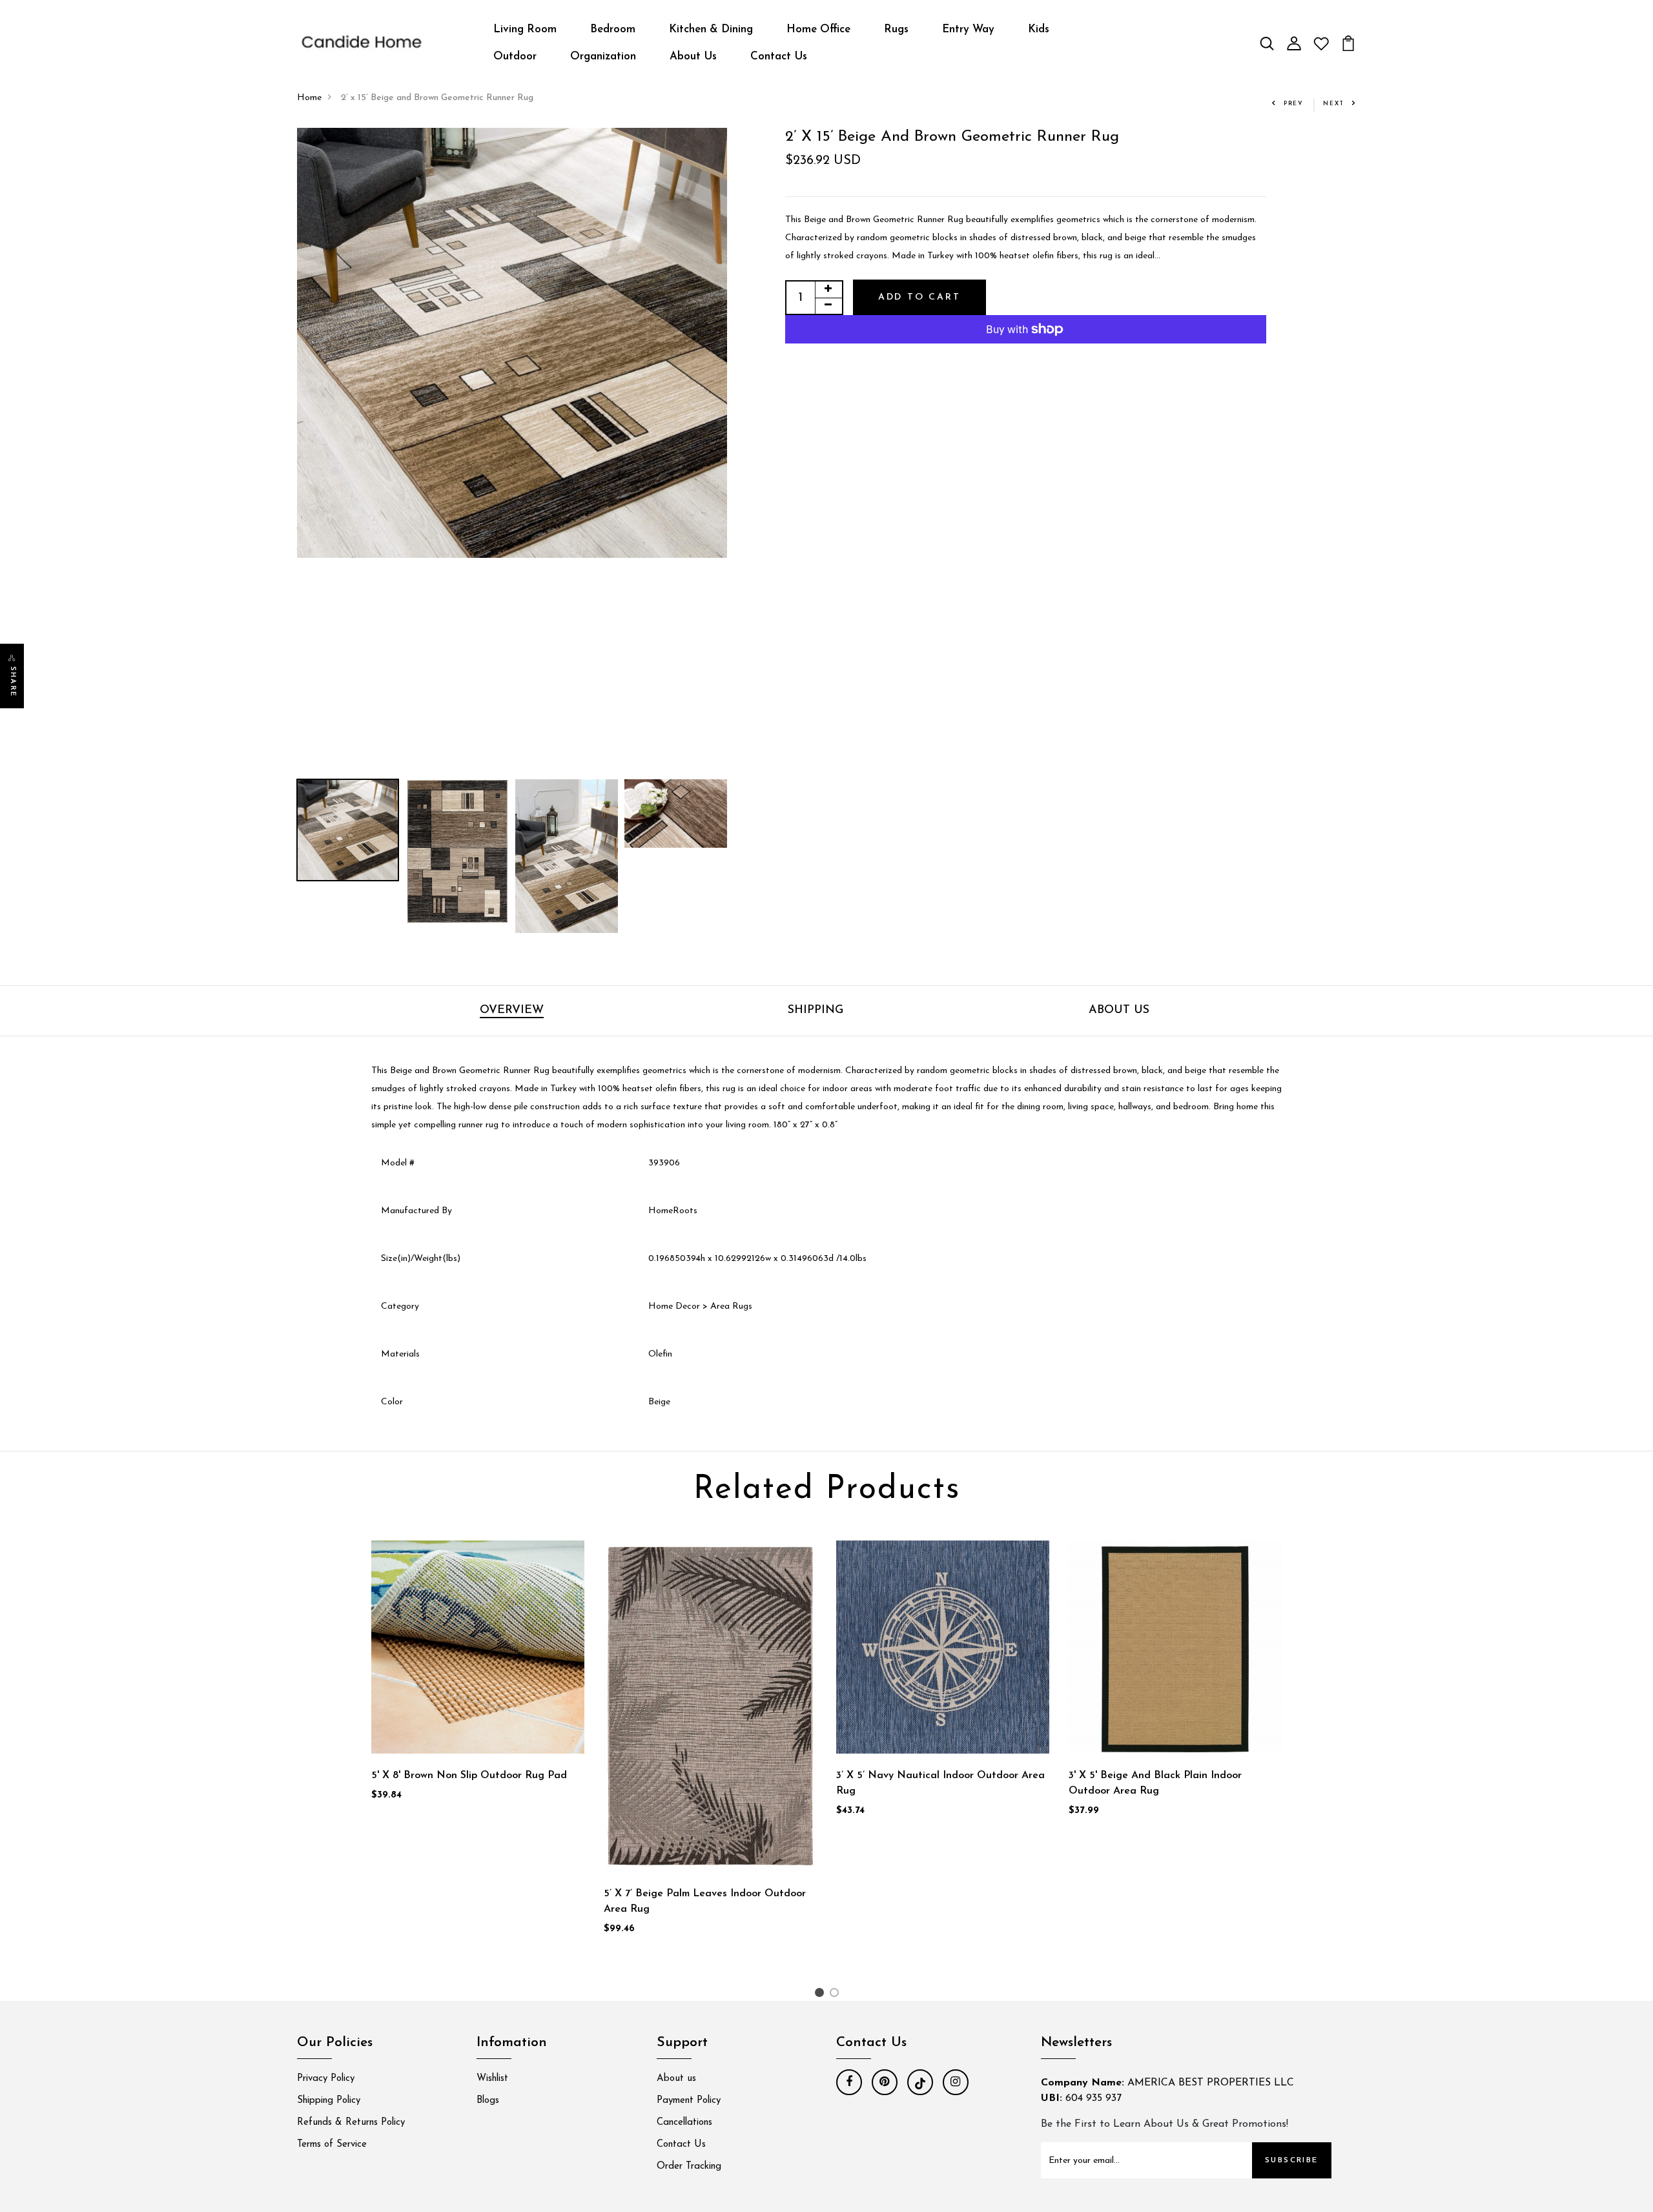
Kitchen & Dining (711, 29)
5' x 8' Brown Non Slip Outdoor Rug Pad (469, 1776)
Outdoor (515, 56)
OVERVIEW (512, 1010)
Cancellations (684, 2123)
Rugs (896, 29)
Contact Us (779, 56)
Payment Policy (689, 2101)
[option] (512, 343)
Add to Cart (919, 297)
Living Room (525, 29)
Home (309, 98)
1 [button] (821, 1995)
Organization (603, 56)
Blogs (488, 2101)
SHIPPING (816, 1010)
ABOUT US (1119, 1010)
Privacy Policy (326, 2079)
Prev (1294, 104)
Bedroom (613, 29)
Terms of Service (332, 2145)
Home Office (818, 29)
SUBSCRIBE (1292, 2160)
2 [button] (837, 1995)
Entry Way (968, 29)
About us (676, 2079)
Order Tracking (689, 2166)
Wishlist (492, 2079)
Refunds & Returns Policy (351, 2123)
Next (1334, 104)
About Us (693, 56)
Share (13, 682)
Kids (1039, 29)
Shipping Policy (329, 2101)
